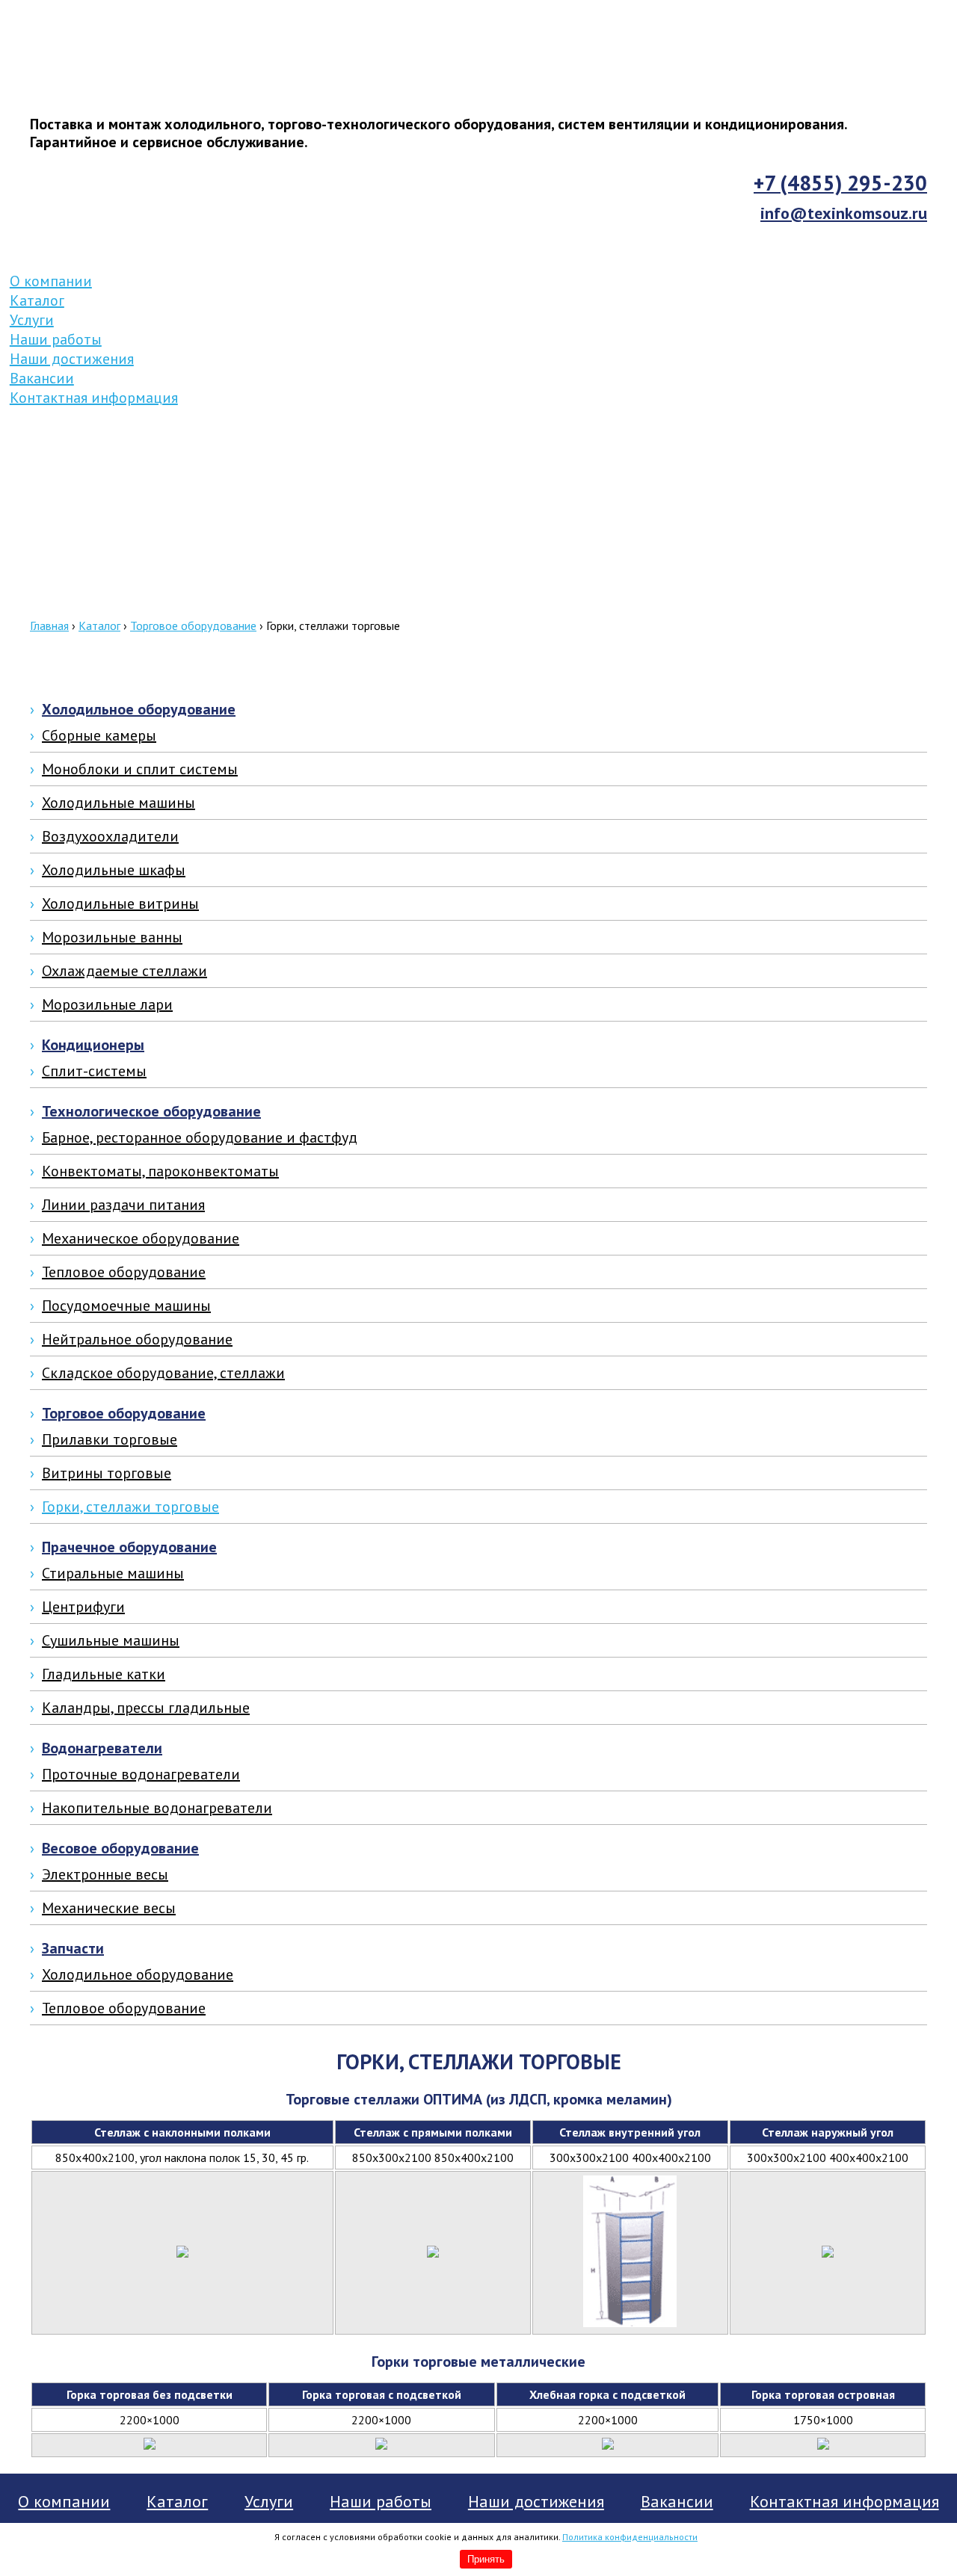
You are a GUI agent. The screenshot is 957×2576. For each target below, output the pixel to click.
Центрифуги (83, 1607)
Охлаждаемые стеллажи (124, 971)
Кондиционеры (93, 1045)
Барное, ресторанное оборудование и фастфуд (200, 1137)
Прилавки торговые (110, 1439)
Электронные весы (105, 1874)
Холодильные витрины (120, 904)
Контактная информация (94, 398)
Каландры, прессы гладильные (146, 1708)
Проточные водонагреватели (141, 1774)
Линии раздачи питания (123, 1205)
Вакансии (42, 378)
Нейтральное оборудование (137, 1339)
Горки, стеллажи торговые (130, 1507)
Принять (486, 2559)
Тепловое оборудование (124, 1272)
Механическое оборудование (141, 1238)
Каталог (37, 300)
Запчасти (73, 1948)
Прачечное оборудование (129, 1547)
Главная (49, 626)
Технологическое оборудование (151, 1111)
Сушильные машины (111, 1640)
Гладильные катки (104, 1674)
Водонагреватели (102, 1748)
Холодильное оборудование (139, 709)
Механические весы (109, 1908)
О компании (51, 281)
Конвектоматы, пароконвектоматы (160, 1171)
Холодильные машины (119, 803)
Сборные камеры (99, 735)
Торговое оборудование (193, 626)
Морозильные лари (107, 1004)
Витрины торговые (107, 1473)
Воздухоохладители (110, 836)
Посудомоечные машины (126, 1306)
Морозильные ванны (112, 937)
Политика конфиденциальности (630, 2537)
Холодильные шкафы (114, 870)
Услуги (32, 320)
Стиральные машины (113, 1573)
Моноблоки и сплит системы (140, 769)
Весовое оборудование (120, 1848)
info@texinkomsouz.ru (844, 213)
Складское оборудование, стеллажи (163, 1373)
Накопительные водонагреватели (157, 1808)
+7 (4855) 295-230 (840, 183)
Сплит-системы (94, 1071)
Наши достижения (72, 359)
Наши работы (56, 339)
